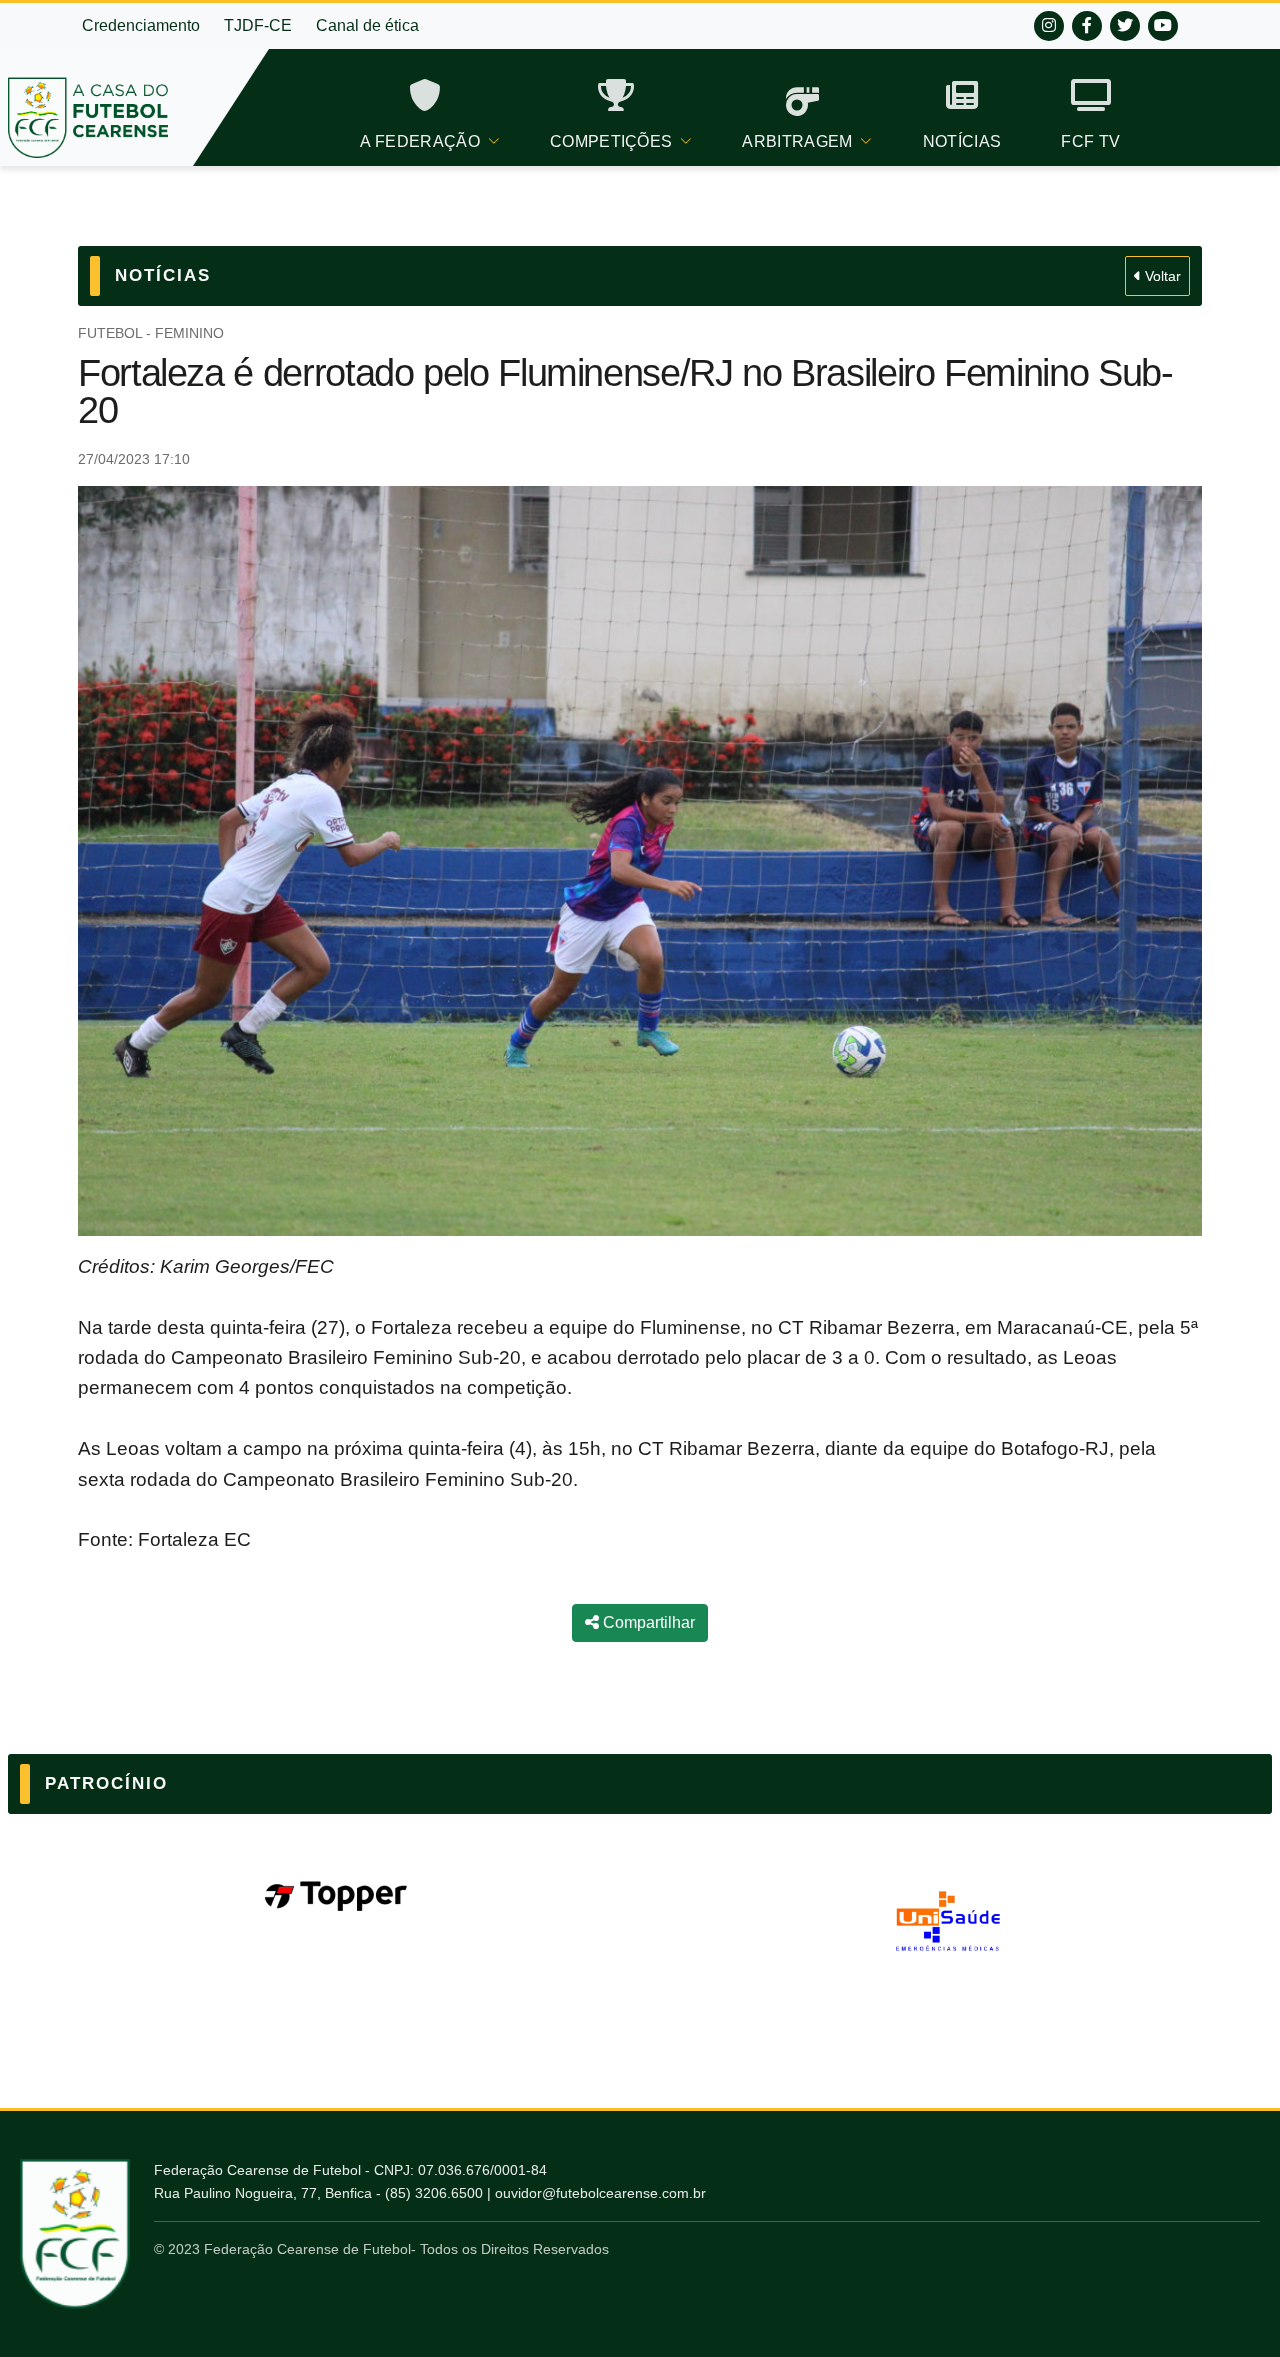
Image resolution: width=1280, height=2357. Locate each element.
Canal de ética (367, 25)
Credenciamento (141, 25)
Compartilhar (647, 1622)
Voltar (1161, 276)
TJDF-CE (258, 25)
